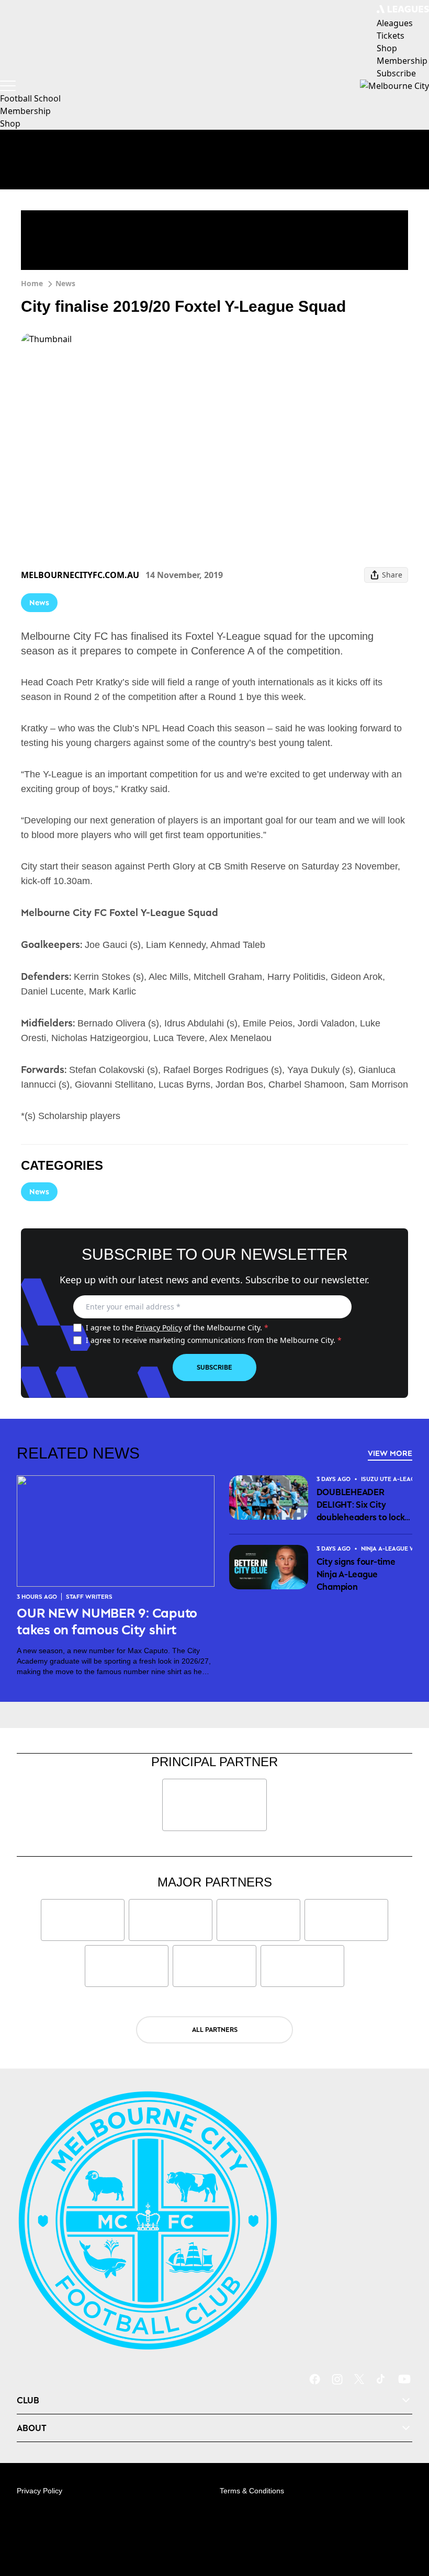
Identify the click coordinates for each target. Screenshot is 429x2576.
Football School (30, 98)
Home (32, 283)
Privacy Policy (159, 1327)
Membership (25, 111)
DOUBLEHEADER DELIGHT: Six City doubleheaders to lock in (361, 1505)
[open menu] (8, 86)
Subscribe (214, 1367)
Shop (10, 123)
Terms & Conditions (252, 2491)
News (65, 283)
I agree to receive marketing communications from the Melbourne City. (214, 1340)
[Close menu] (406, 2519)
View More (390, 1453)
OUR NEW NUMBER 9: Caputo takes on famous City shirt (107, 1621)
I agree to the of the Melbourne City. (177, 1327)
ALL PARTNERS (215, 2030)
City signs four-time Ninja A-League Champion (356, 1574)
